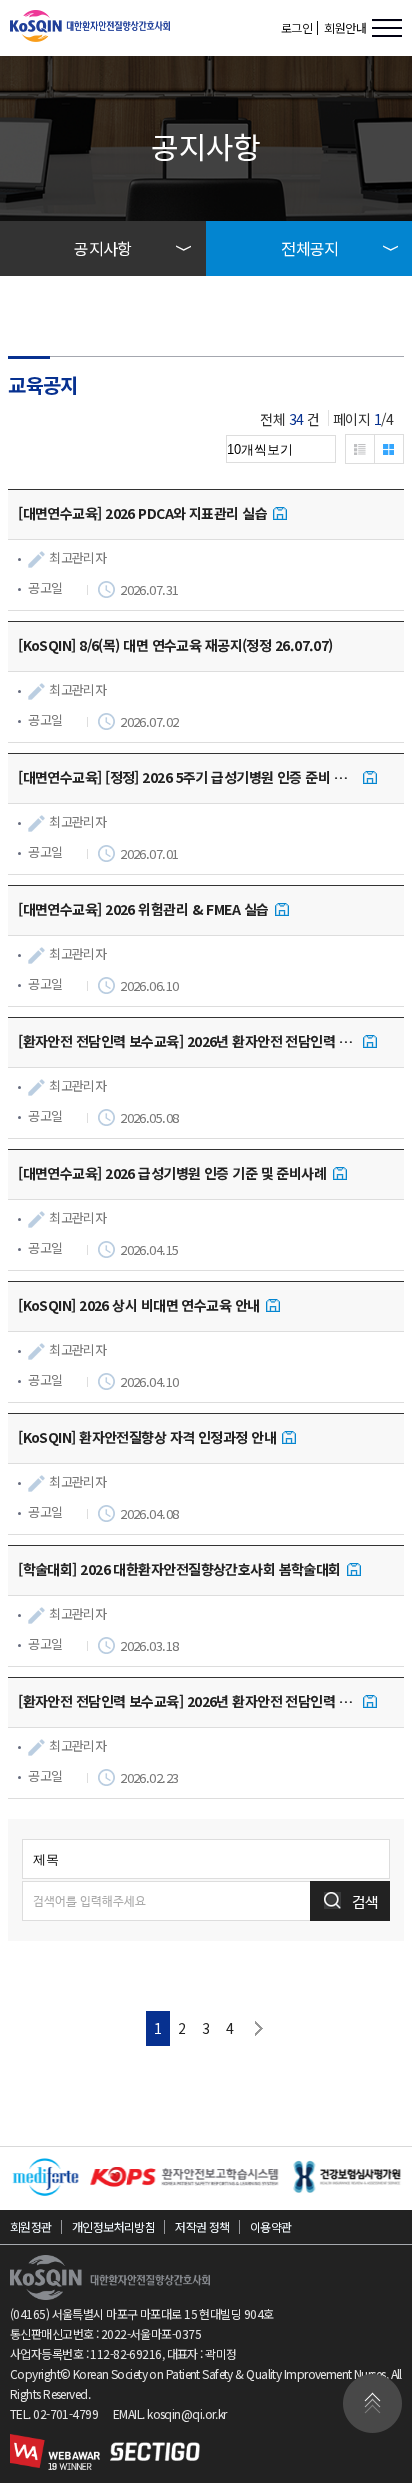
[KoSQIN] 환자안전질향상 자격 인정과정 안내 (147, 1437)
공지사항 (103, 248)
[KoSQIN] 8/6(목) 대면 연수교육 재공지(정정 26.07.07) (175, 645)
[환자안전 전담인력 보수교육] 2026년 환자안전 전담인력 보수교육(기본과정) (187, 1701)
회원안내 (345, 27)
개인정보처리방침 (114, 2226)
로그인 (296, 27)
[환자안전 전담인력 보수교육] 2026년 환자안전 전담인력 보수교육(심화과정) (187, 1041)
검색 (365, 1901)
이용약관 (271, 2226)
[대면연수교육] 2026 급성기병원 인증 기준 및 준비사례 (172, 1173)
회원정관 (31, 2226)
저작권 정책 (202, 2226)
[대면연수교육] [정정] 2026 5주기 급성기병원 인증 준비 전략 (187, 777)
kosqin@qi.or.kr (187, 2413)
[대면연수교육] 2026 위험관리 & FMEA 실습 (143, 909)
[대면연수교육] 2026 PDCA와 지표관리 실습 (142, 513)
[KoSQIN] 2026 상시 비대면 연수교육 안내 (138, 1305)
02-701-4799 (65, 2413)
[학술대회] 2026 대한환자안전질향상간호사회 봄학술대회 (179, 1569)
